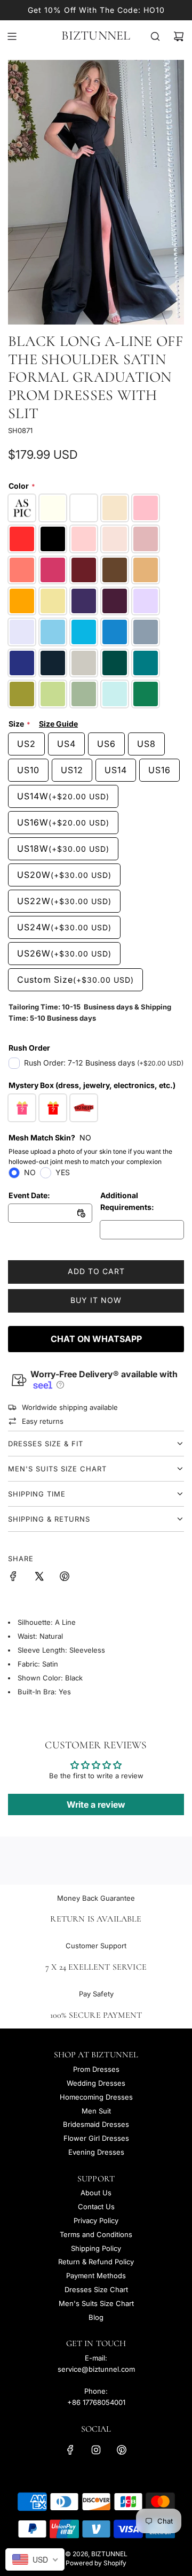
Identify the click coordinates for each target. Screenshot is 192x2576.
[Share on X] (39, 1578)
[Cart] (179, 36)
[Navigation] (12, 36)
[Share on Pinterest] (65, 1578)
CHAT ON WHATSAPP (96, 1339)
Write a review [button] (96, 1804)
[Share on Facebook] (13, 1578)
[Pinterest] (122, 2450)
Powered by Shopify (96, 2563)
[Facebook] (70, 2450)
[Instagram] (96, 2450)
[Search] (155, 36)
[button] (59, 1385)
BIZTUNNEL (96, 36)
